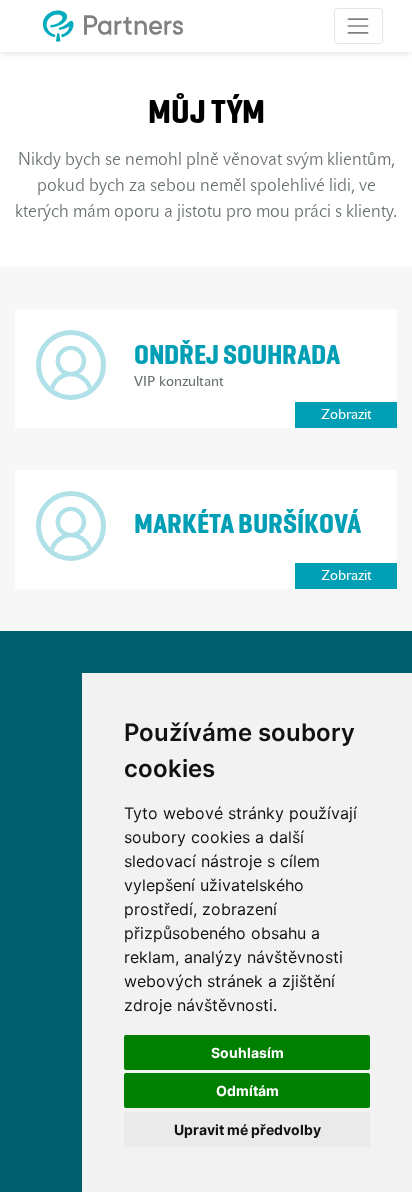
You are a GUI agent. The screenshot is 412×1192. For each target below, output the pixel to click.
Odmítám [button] (247, 1090)
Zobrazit (346, 415)
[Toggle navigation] (358, 25)
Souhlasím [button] (247, 1052)
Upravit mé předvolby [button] (247, 1129)
